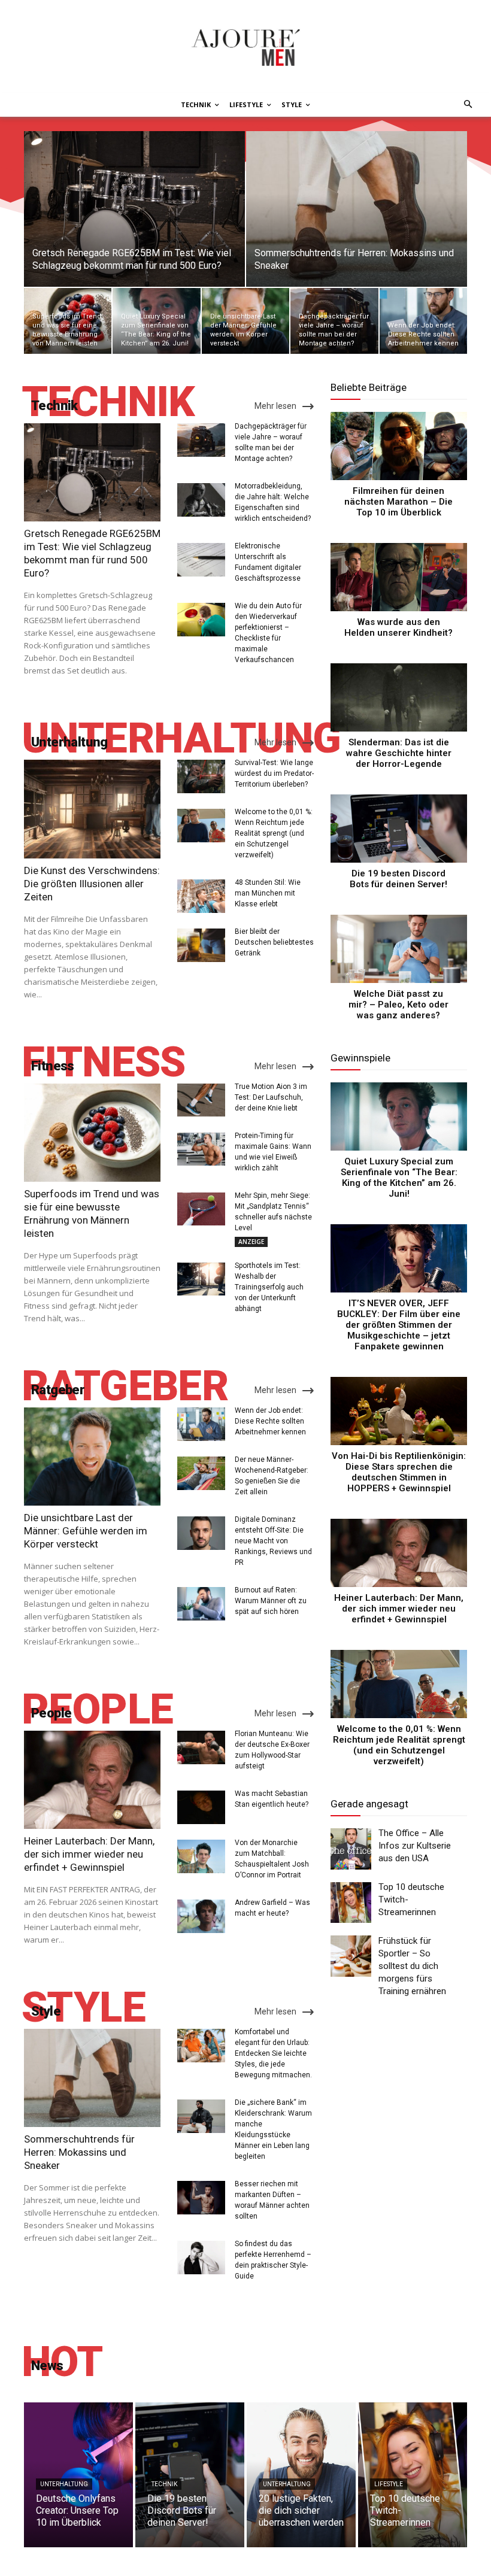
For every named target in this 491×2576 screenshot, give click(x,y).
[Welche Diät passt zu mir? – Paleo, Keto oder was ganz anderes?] (399, 949)
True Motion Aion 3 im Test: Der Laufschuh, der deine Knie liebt (271, 1097)
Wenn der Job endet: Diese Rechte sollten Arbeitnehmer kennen (270, 1421)
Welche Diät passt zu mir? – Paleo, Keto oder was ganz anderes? (398, 1005)
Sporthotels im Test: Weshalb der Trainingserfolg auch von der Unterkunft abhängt (269, 1287)
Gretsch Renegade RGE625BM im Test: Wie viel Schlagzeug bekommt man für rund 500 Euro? (92, 553)
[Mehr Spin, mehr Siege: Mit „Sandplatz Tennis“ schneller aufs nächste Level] (201, 1209)
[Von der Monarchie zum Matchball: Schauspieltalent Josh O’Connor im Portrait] (201, 1856)
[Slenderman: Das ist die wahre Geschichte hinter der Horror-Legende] (399, 697)
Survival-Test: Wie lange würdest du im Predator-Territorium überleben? (274, 773)
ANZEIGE (251, 1242)
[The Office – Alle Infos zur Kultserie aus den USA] (351, 1849)
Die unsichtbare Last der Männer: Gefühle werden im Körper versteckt (86, 1531)
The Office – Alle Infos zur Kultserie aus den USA (415, 1846)
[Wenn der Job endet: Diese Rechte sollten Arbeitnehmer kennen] (423, 321)
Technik (164, 2484)
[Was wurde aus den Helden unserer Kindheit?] (399, 577)
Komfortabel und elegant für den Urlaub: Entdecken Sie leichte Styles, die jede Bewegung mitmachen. (273, 2053)
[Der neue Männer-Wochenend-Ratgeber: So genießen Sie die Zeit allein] (201, 1473)
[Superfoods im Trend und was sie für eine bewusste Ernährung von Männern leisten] (68, 321)
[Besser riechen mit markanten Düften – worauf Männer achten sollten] (201, 2198)
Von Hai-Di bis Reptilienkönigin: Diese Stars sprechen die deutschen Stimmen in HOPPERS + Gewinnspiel (399, 1472)
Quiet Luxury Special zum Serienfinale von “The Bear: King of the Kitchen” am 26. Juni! (399, 1178)
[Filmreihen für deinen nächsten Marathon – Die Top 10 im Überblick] (399, 446)
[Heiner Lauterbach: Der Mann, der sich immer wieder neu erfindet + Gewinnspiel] (92, 1780)
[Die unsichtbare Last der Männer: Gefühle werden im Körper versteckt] (245, 321)
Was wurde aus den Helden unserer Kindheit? (398, 627)
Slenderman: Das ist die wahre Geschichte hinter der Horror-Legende (399, 753)
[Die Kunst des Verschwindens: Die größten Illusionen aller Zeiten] (92, 809)
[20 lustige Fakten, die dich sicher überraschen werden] (301, 2475)
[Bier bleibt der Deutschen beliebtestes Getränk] (201, 945)
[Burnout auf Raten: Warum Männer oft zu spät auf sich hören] (201, 1604)
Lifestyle (389, 2484)
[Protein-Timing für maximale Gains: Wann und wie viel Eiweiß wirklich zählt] (201, 1149)
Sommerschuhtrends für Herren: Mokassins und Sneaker (79, 2152)
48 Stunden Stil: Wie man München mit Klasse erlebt (268, 893)
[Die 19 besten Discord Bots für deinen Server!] (399, 829)
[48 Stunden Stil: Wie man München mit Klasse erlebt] (201, 896)
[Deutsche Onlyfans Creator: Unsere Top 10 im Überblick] (78, 2475)
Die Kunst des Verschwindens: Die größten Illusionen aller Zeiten (92, 884)
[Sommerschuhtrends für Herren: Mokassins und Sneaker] (357, 209)
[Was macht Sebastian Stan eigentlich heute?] (201, 1807)
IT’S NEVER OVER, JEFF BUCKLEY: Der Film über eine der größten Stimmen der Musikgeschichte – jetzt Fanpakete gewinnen (399, 1325)
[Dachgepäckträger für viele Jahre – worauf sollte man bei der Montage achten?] (334, 321)
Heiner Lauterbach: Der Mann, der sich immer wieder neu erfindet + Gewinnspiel (89, 1854)
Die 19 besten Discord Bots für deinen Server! (398, 879)
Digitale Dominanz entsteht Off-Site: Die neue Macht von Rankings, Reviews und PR (273, 1541)
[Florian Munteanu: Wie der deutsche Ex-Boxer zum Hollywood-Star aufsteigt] (201, 1747)
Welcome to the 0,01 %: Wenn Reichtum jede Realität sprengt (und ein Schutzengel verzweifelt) (274, 833)
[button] (466, 105)
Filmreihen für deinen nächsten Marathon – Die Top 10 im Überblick (398, 502)
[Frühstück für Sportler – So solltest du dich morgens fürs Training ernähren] (351, 1956)
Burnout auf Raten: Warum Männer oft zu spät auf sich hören (271, 1601)
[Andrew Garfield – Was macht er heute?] (201, 1916)
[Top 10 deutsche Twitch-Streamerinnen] (351, 1903)
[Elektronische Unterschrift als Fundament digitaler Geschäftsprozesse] (201, 560)
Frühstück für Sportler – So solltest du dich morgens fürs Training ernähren (412, 1966)
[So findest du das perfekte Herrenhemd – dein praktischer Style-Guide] (201, 2258)
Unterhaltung (64, 2484)
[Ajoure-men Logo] (245, 47)
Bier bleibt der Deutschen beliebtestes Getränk (274, 942)
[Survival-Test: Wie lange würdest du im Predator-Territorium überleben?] (201, 776)
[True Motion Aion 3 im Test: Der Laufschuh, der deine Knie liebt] (201, 1100)
